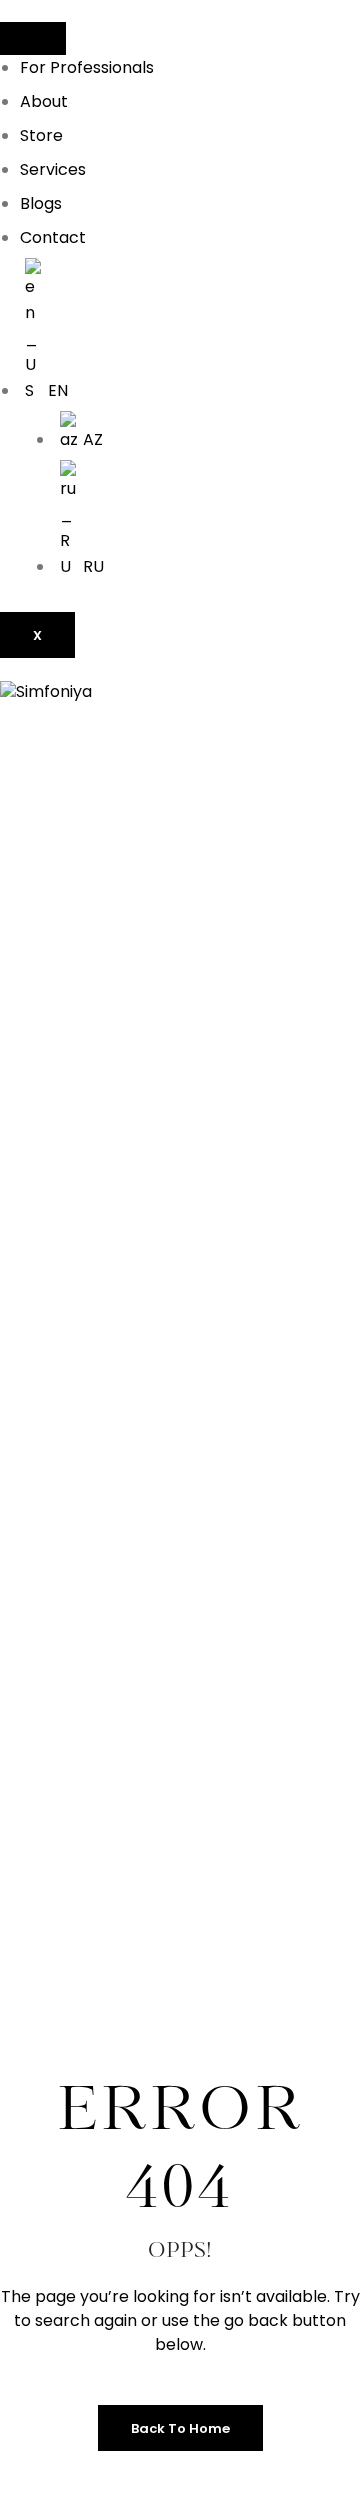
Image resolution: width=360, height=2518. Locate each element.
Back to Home (180, 2428)
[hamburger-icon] (33, 38)
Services (53, 169)
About (44, 101)
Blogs (41, 203)
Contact (53, 237)
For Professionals (87, 67)
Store (41, 135)
